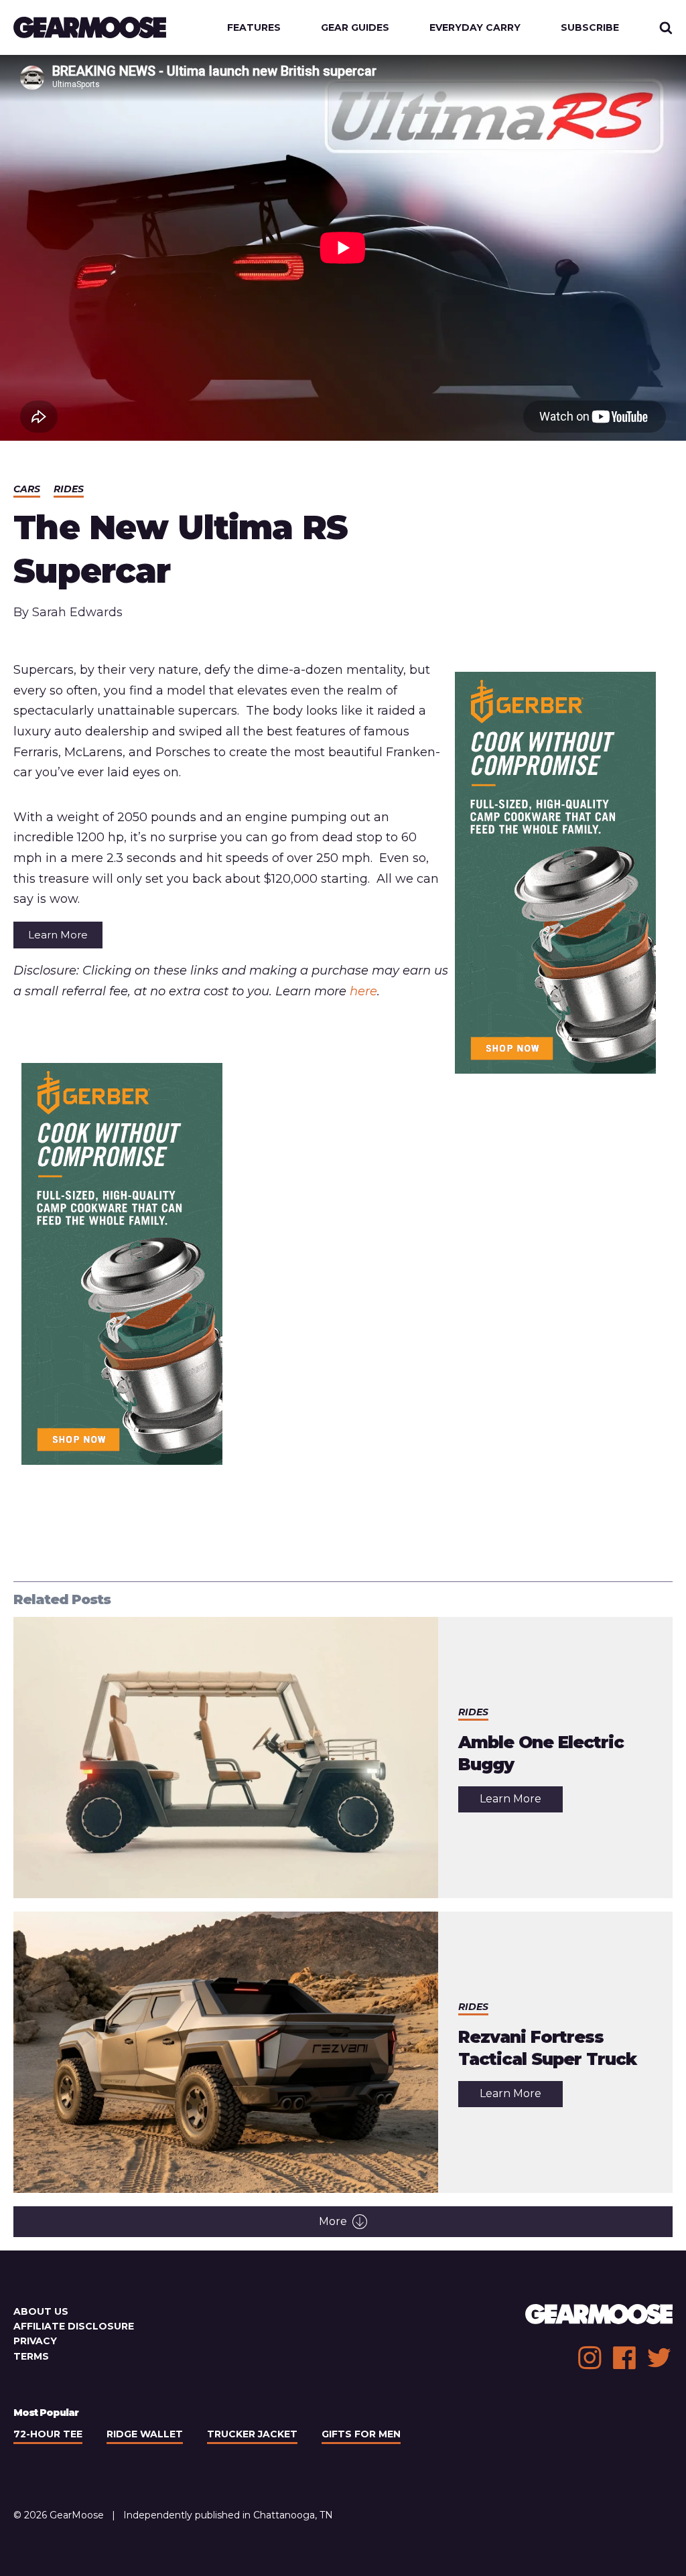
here (363, 991)
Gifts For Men (361, 2434)
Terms (31, 2356)
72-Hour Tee (48, 2434)
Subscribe (590, 27)
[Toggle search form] (666, 27)
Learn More (58, 935)
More (333, 2221)
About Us (41, 2311)
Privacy (35, 2341)
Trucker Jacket (252, 2434)
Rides (69, 489)
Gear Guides (355, 27)
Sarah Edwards (77, 612)
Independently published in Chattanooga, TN (228, 2515)
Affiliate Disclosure (74, 2326)
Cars (27, 489)
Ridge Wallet (145, 2434)
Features (254, 27)
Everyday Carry (475, 27)
